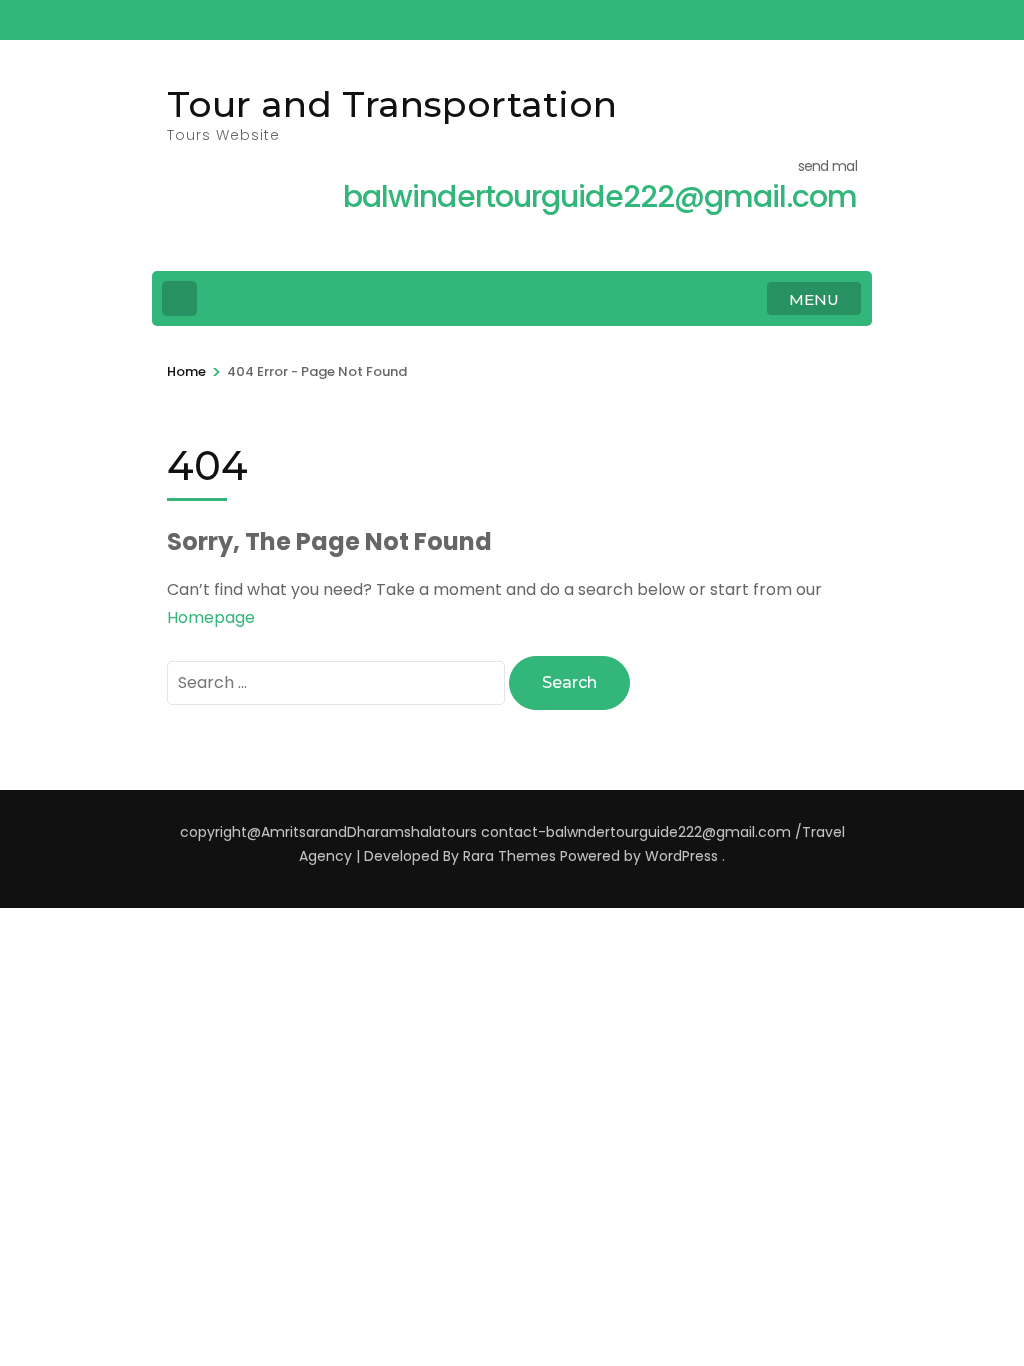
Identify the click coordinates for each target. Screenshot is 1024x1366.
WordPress (681, 856)
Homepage (211, 617)
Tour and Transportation (392, 104)
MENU (814, 299)
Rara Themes (509, 856)
